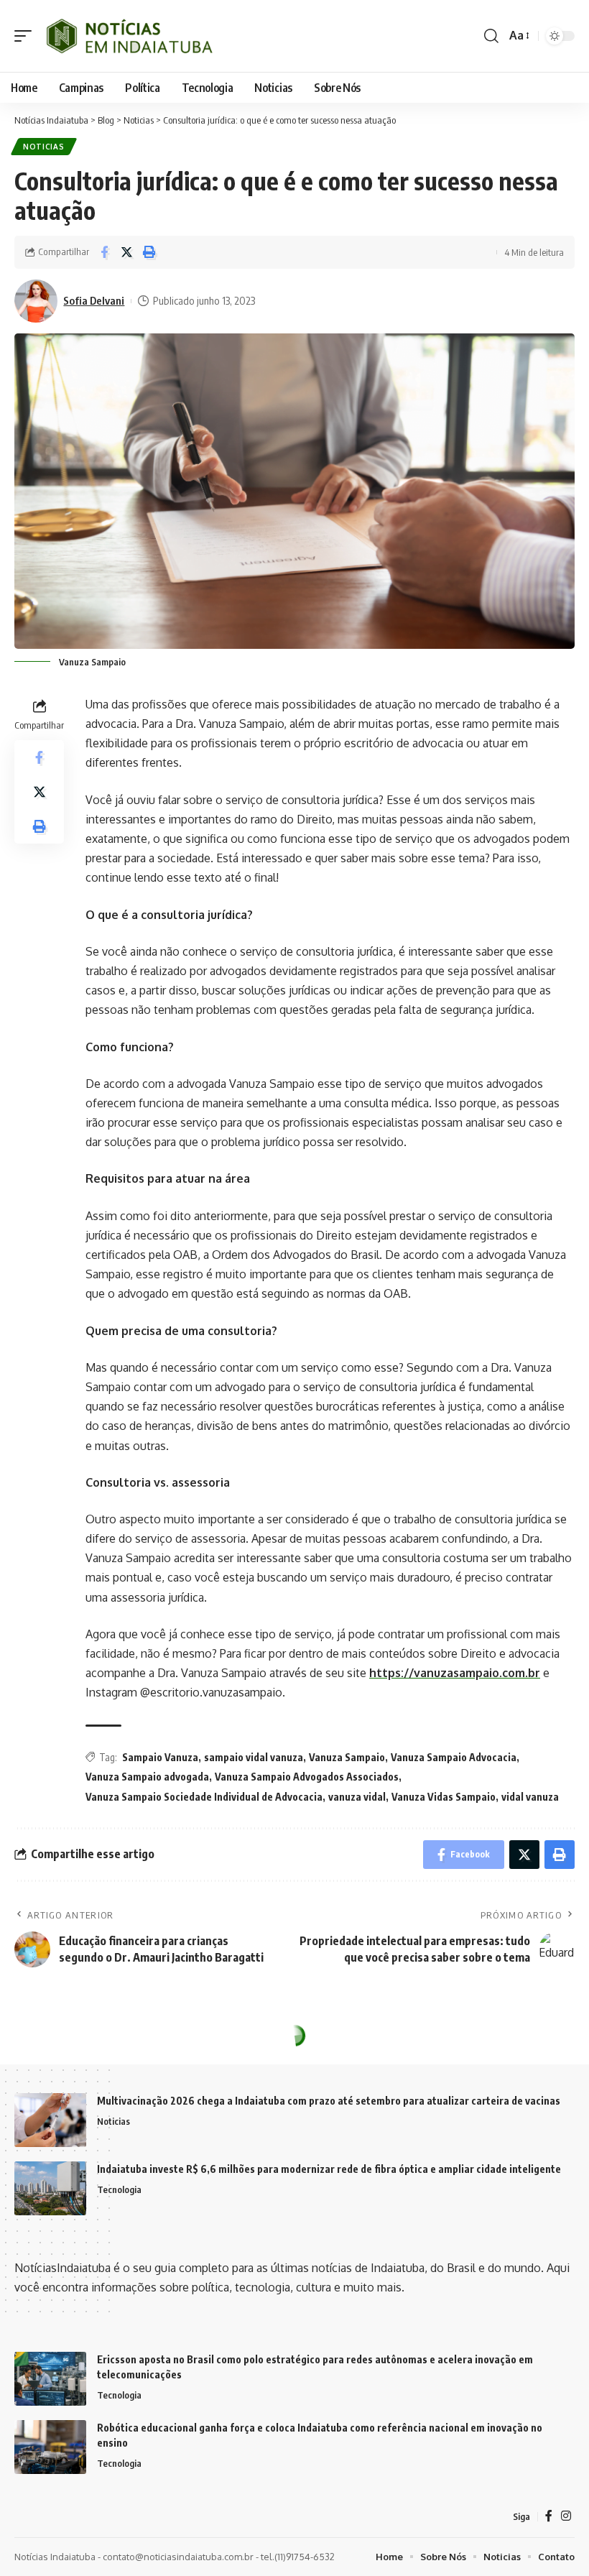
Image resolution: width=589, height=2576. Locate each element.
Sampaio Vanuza (160, 1757)
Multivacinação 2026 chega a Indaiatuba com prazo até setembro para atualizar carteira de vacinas (329, 2101)
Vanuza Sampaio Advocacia (454, 1757)
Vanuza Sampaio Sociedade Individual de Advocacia (204, 1797)
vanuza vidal (357, 1797)
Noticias (44, 147)
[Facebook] (549, 2516)
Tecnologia (119, 2189)
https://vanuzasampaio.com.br (455, 1673)
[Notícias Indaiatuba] (127, 36)
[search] (491, 36)
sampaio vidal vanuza (254, 1757)
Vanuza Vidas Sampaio (444, 1797)
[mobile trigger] (27, 36)
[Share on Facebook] (104, 252)
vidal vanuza (530, 1797)
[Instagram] (566, 2516)
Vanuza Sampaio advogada (147, 1777)
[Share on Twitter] (126, 252)
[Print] (149, 252)
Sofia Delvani (94, 300)
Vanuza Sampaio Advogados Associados (307, 1777)
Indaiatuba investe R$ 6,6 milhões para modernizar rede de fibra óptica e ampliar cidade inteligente (329, 2169)
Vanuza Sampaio (347, 1757)
